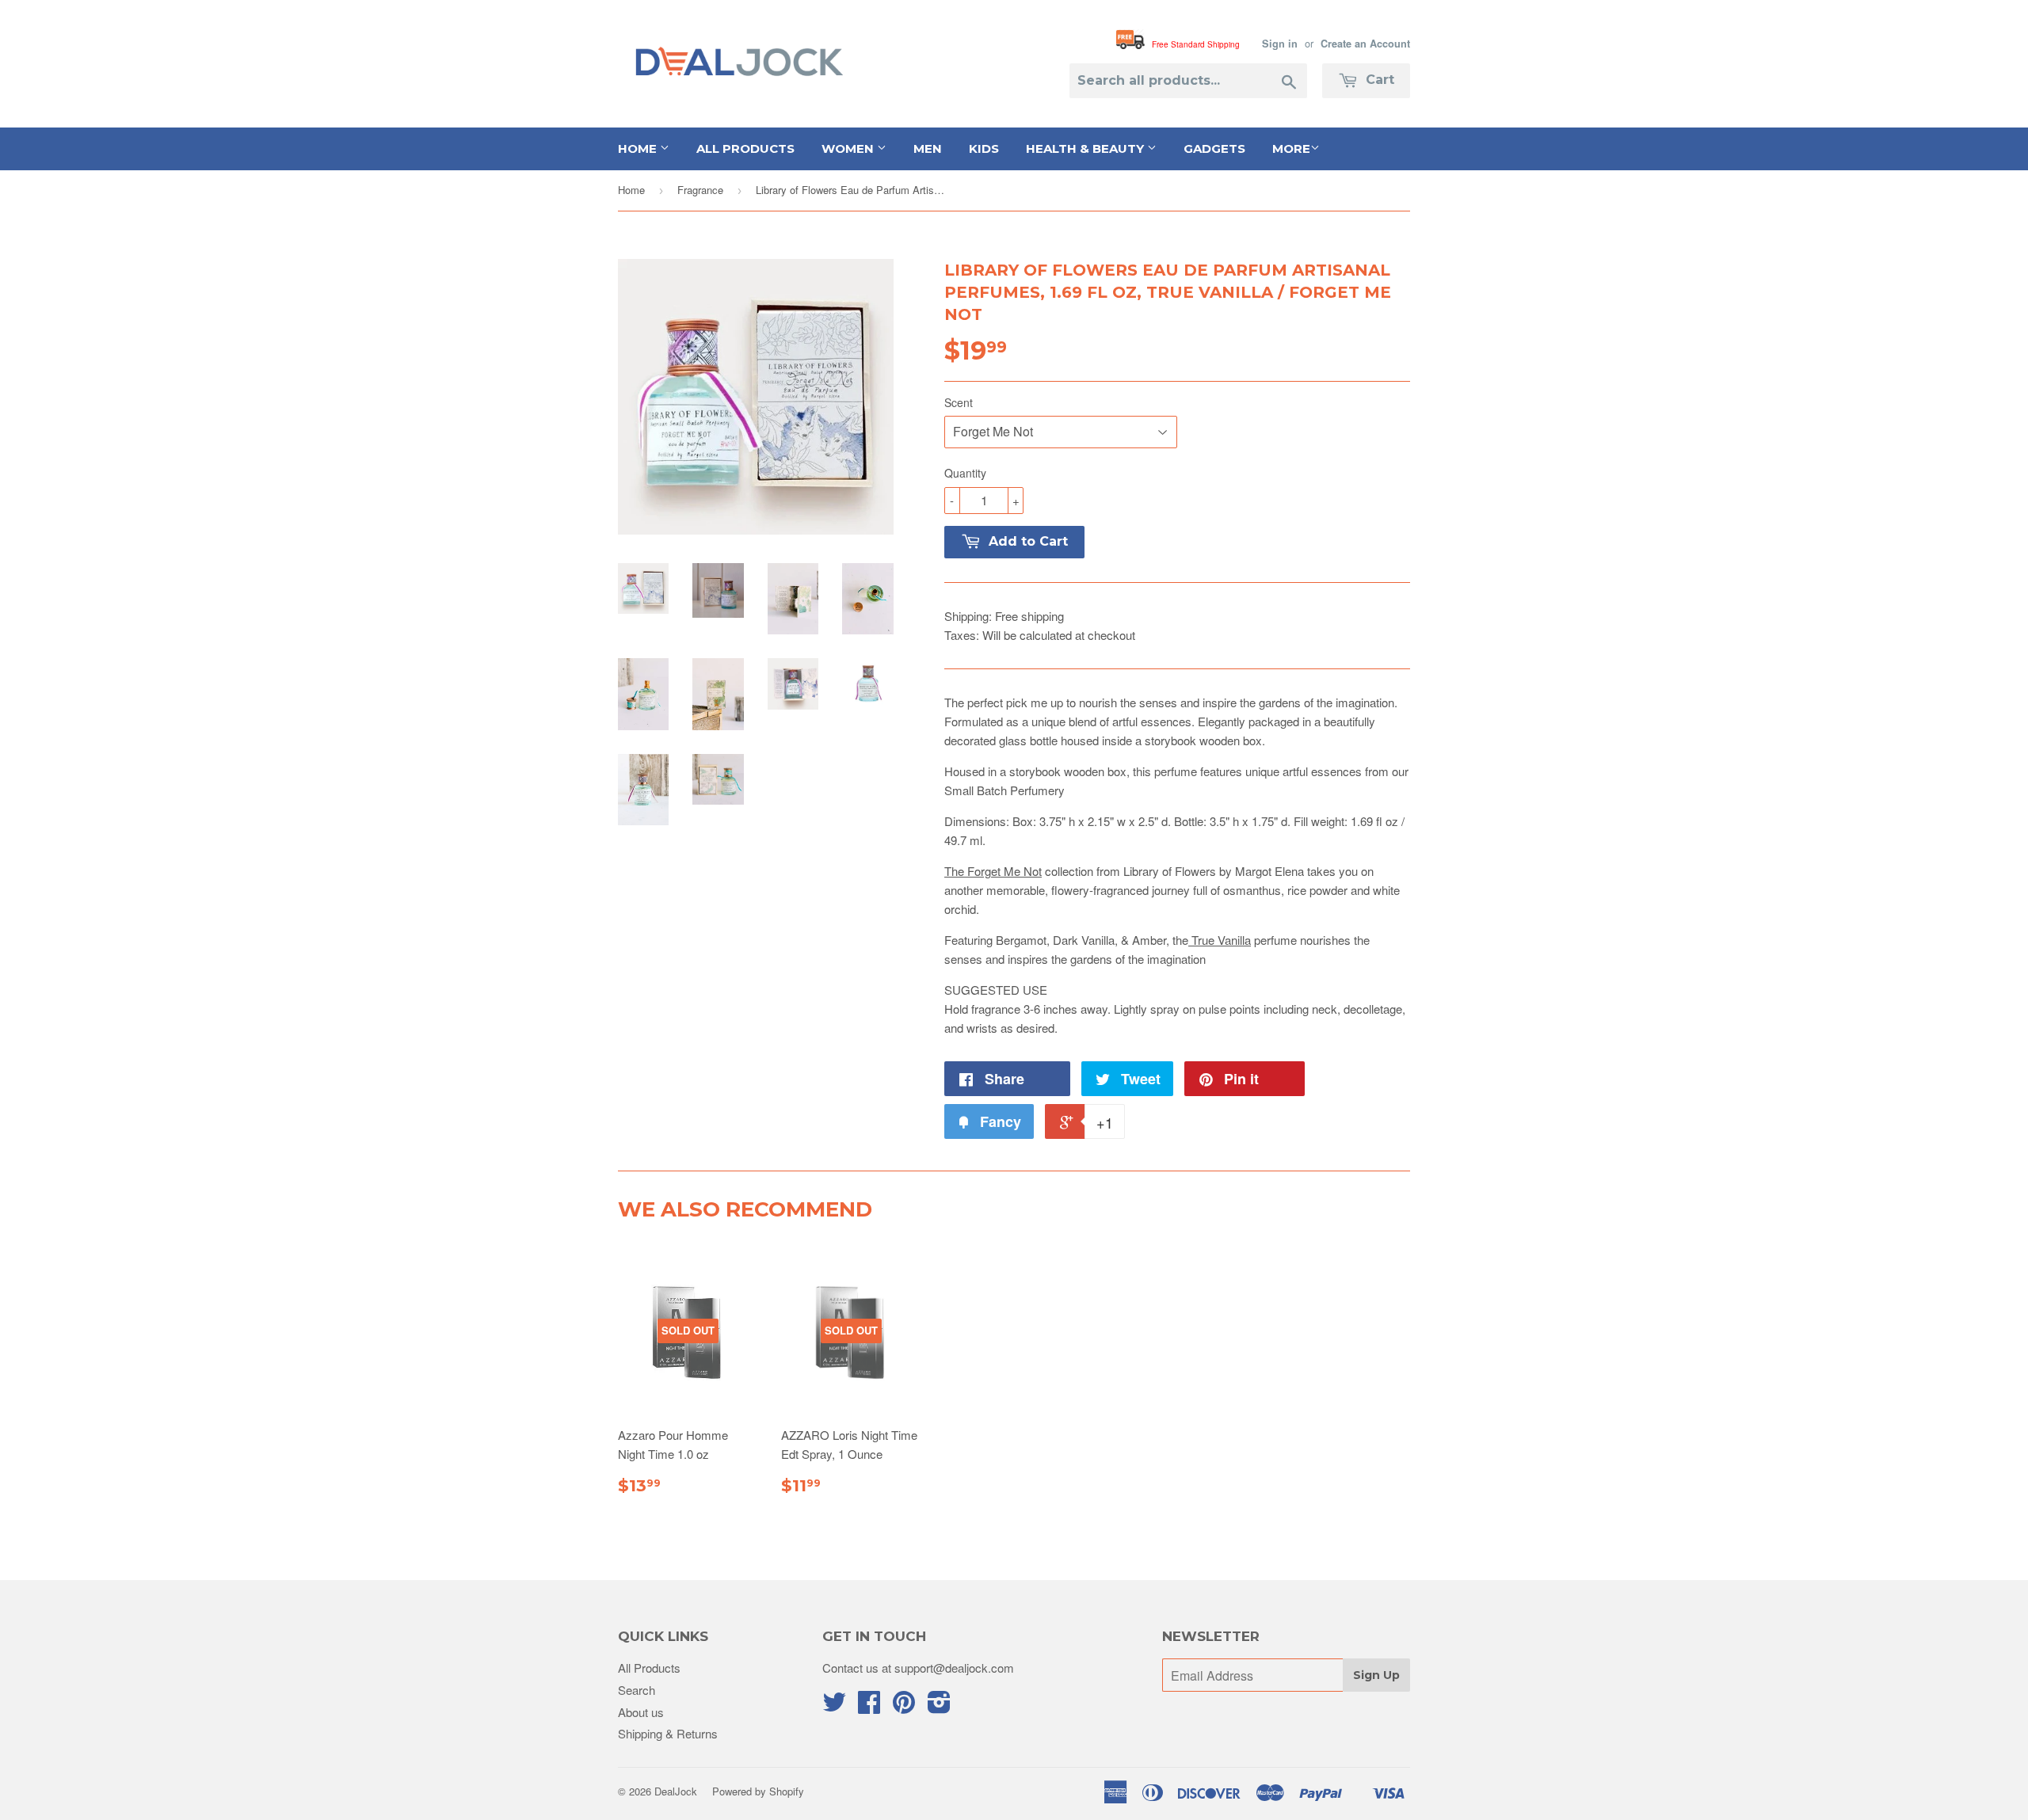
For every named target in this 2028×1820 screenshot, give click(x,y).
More (1291, 148)
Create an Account (1365, 44)
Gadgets (1214, 148)
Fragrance (700, 190)
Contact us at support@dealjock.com (918, 1668)
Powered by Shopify (758, 1791)
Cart (1378, 80)
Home (639, 148)
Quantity (965, 473)
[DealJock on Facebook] (869, 1706)
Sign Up (1376, 1675)
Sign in (1280, 44)
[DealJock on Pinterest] (904, 1706)
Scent (959, 402)
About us (641, 1712)
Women (849, 148)
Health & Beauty (1086, 148)
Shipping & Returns (668, 1733)
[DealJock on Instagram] (939, 1706)
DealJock (676, 1791)
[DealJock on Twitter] (834, 1706)
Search (637, 1690)
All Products (745, 148)
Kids (984, 148)
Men (928, 148)
